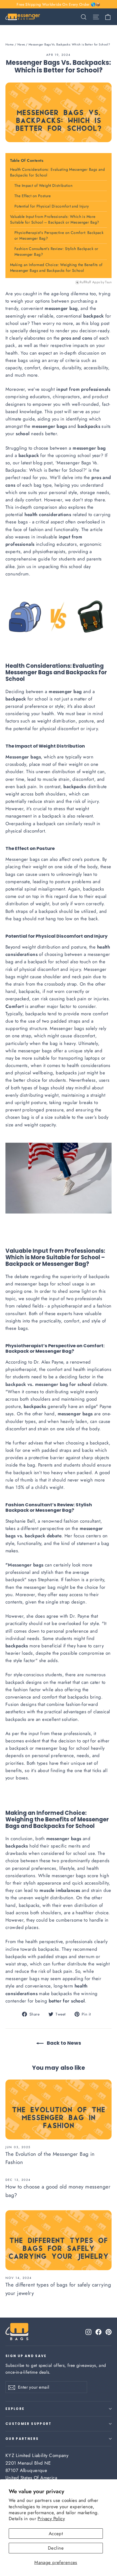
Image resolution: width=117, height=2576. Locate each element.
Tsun (108, 282)
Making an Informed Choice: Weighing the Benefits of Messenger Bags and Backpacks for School (56, 268)
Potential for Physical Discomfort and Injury (52, 206)
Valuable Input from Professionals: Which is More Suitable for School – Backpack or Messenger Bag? (55, 219)
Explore (15, 2409)
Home (10, 44)
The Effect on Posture (33, 196)
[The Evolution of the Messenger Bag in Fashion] (59, 2109)
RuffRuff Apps (90, 282)
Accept (56, 2534)
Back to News (63, 2043)
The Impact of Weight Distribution (43, 185)
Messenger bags (23, 859)
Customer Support (29, 2424)
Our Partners (22, 2439)
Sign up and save (26, 2356)
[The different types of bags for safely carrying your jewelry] (59, 2240)
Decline (56, 2548)
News (21, 44)
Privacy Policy (51, 2519)
